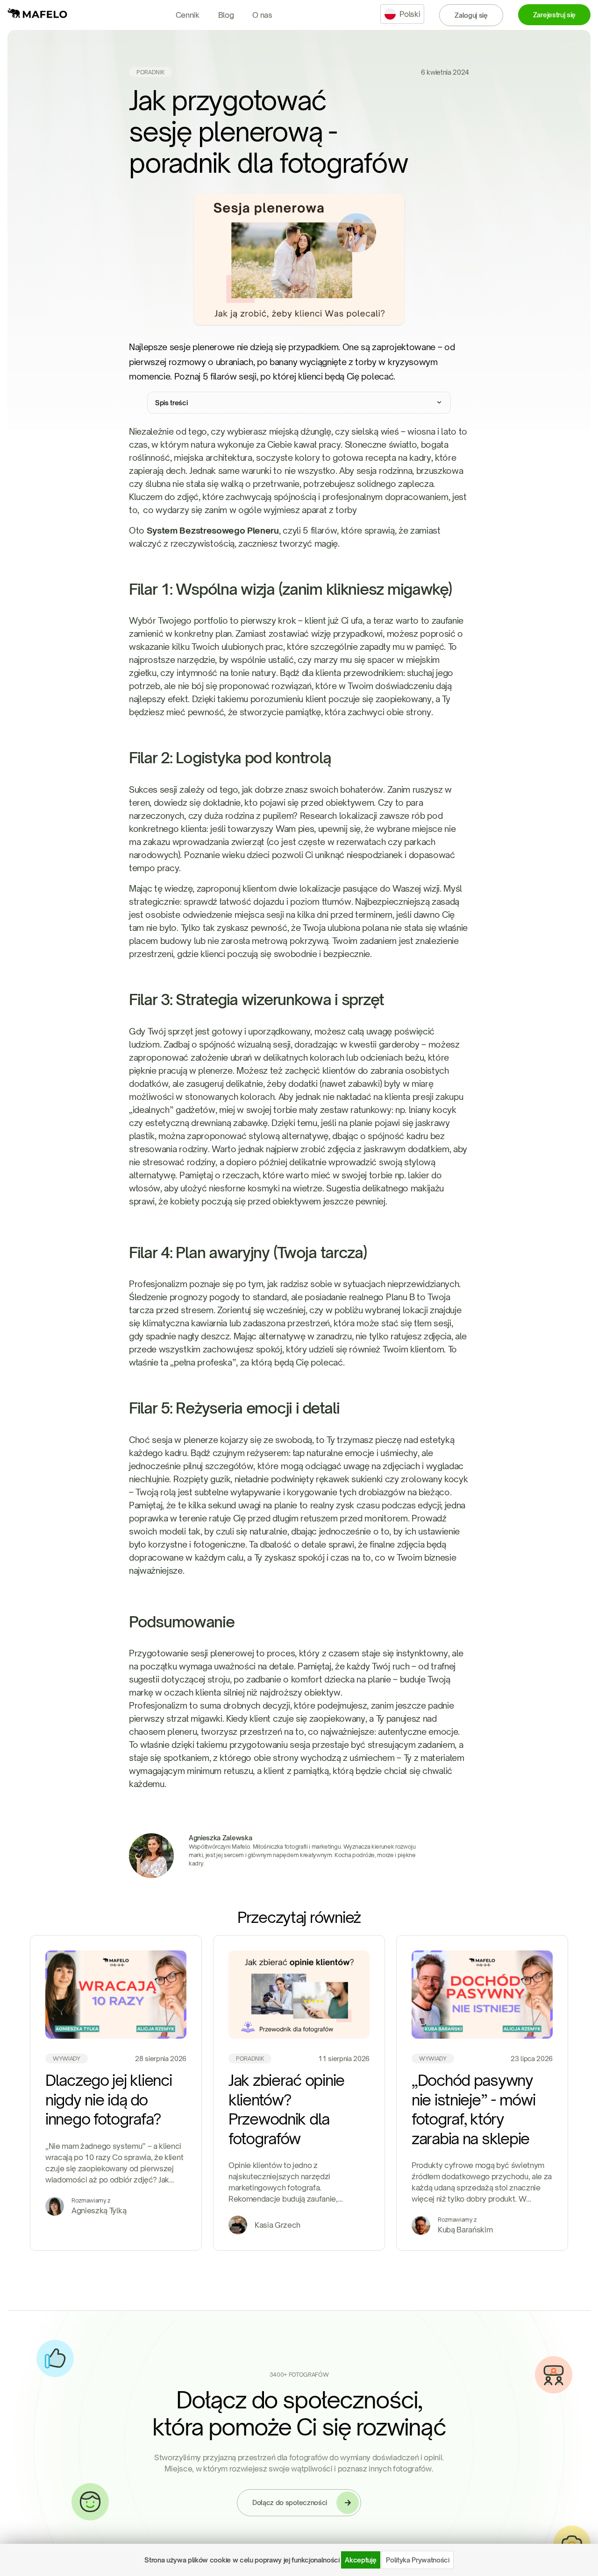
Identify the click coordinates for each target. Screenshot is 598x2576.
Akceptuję (360, 2560)
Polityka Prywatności (418, 2560)
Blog (226, 15)
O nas (262, 15)
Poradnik (150, 72)
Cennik (188, 15)
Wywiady (67, 2059)
